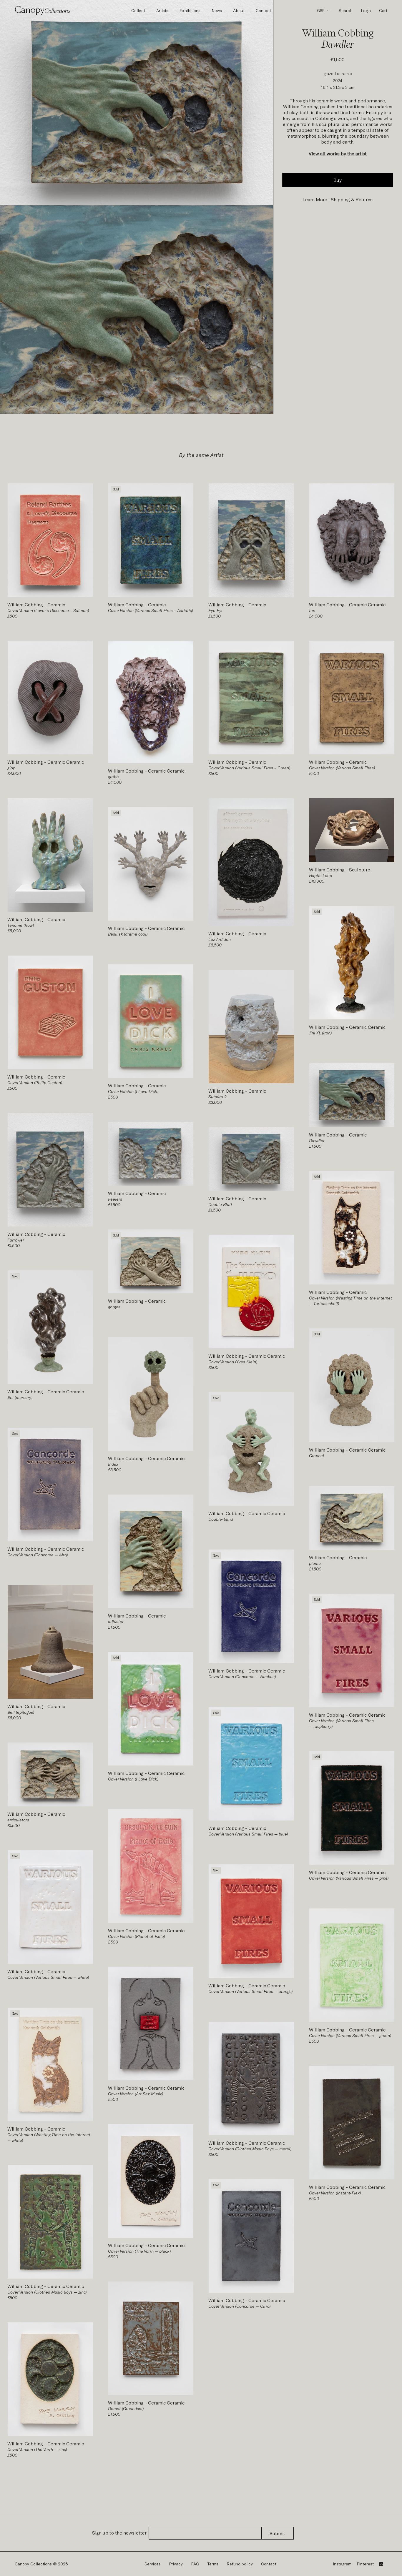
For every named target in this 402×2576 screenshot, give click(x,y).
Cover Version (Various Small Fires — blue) (248, 1834)
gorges (114, 1307)
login (366, 10)
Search (346, 10)
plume (315, 1563)
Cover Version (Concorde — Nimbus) (242, 1676)
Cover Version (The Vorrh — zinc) (37, 2449)
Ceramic (56, 604)
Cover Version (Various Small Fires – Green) (249, 768)
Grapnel (317, 1456)
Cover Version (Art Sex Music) (136, 2094)
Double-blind (221, 1519)
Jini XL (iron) (320, 1033)
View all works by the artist (338, 153)
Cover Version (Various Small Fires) (342, 768)
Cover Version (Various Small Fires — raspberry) (341, 1723)
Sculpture (359, 870)
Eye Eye (216, 610)
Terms (213, 2564)
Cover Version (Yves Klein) (233, 1362)
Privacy (176, 2564)
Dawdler (317, 1140)
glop (11, 768)
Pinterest (365, 2564)
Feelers (115, 1199)
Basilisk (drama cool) (128, 934)
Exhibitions (190, 10)
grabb (113, 777)
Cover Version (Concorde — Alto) (38, 1555)
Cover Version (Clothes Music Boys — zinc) (47, 2292)
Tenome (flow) (21, 925)
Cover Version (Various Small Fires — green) (350, 2035)
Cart (383, 10)
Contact (263, 10)
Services (153, 2564)
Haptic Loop (320, 875)
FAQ (195, 2564)
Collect (138, 10)
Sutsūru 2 (217, 1097)
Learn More (315, 199)
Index (113, 1464)
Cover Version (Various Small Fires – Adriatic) (150, 610)
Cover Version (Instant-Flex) (335, 2193)
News (217, 10)
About (239, 10)
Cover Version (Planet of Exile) (136, 1936)
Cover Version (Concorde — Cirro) (239, 2306)
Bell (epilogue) (21, 1712)
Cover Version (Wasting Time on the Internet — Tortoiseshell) (350, 1301)
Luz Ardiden (220, 939)
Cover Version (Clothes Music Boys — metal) (250, 2149)
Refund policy (240, 2564)
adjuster (116, 1621)
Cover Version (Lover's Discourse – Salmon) (48, 610)
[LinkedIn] (381, 2564)
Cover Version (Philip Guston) (35, 1083)
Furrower (16, 1240)
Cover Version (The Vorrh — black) (139, 2251)
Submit (277, 2533)
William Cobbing (26, 604)
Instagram (342, 2564)
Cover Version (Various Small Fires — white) (48, 1977)
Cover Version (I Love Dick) (133, 1091)
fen (312, 610)
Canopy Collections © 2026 (41, 2564)
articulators (18, 1820)
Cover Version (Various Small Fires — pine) (349, 1878)
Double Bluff (220, 1204)
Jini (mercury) (20, 1397)
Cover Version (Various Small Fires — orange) (250, 1991)
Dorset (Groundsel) (126, 2408)
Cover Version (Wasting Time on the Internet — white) (49, 2137)
